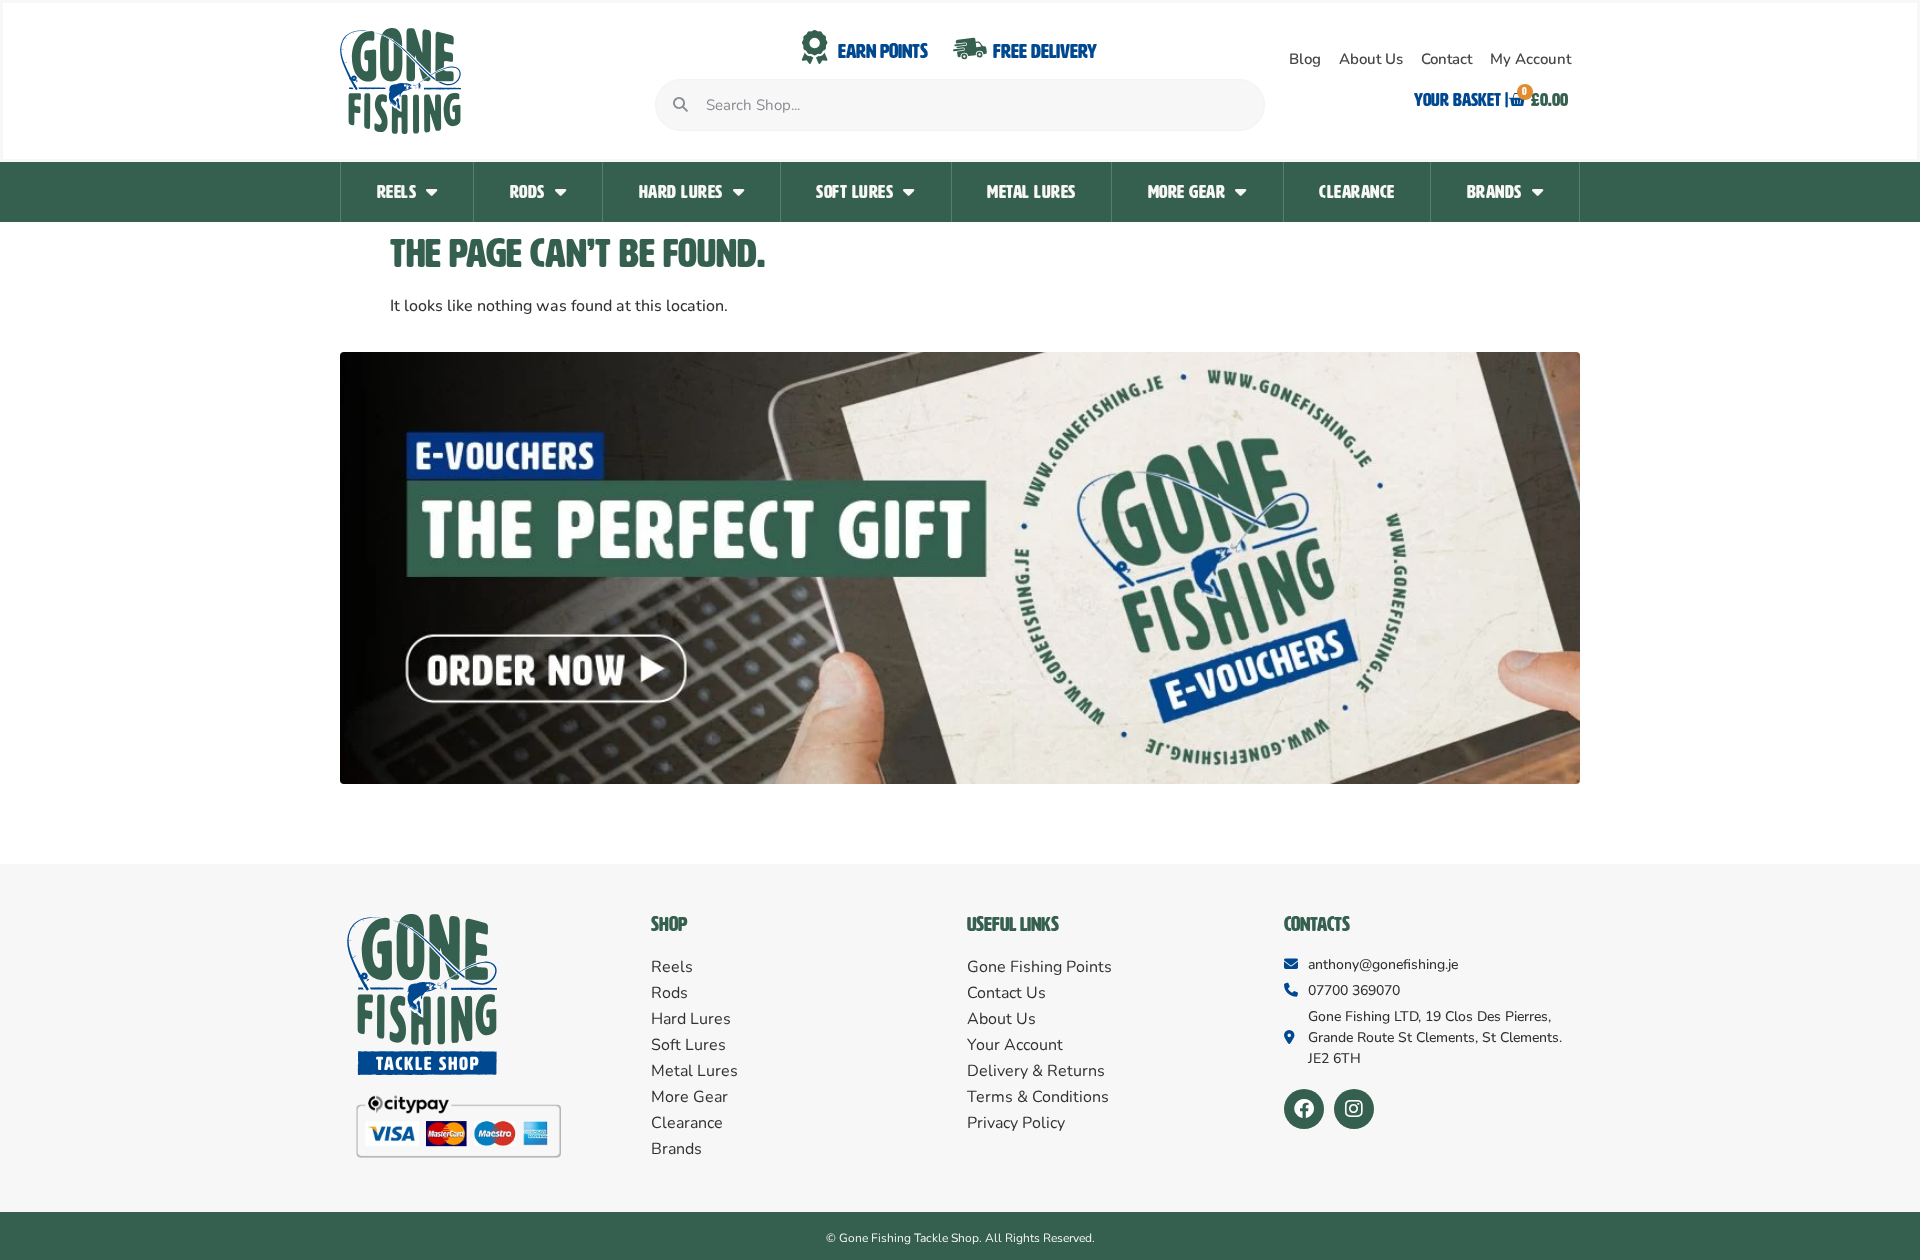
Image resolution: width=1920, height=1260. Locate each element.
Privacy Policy (1016, 1123)
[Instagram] (1354, 1109)
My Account (1530, 59)
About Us (1371, 59)
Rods (527, 192)
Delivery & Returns (1036, 1071)
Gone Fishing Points (1039, 967)
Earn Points (883, 51)
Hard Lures (681, 192)
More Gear (1187, 192)
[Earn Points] (815, 48)
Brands (1494, 192)
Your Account (1015, 1045)
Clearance (1357, 192)
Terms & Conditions (1038, 1097)
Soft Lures (854, 192)
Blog (1305, 59)
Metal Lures (1031, 192)
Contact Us (1006, 993)
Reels (397, 192)
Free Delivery (1045, 51)
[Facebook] (1304, 1109)
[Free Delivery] (970, 48)
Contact (1446, 59)
